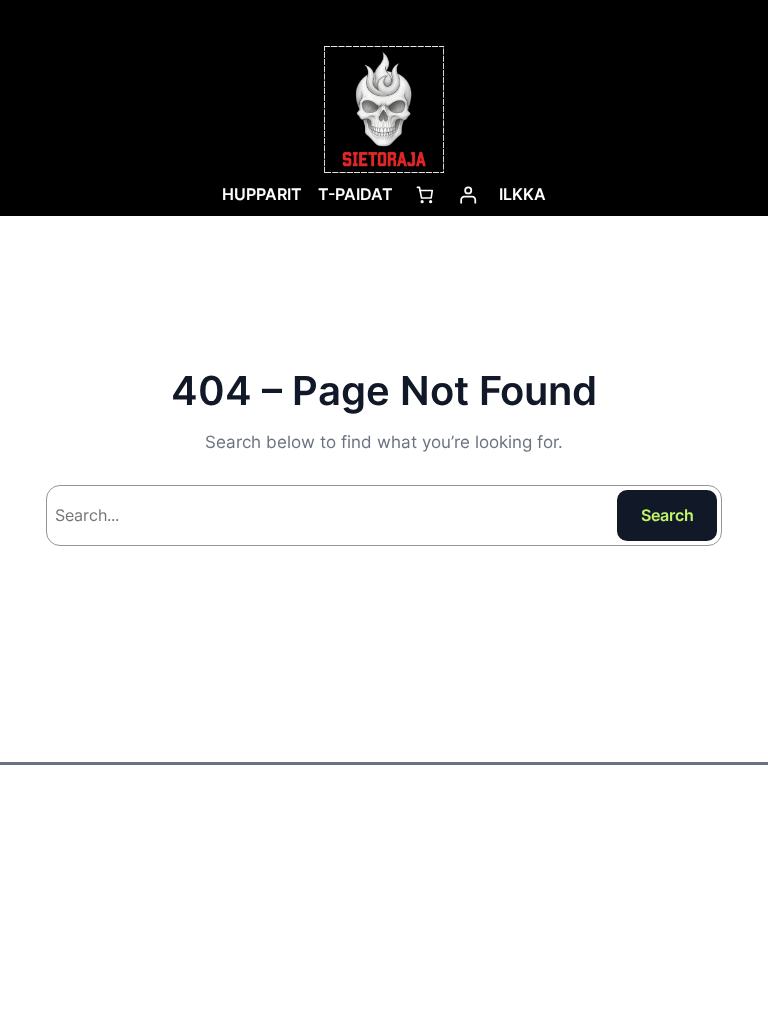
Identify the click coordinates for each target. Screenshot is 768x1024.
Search (667, 515)
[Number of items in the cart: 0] (424, 194)
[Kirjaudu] (467, 194)
